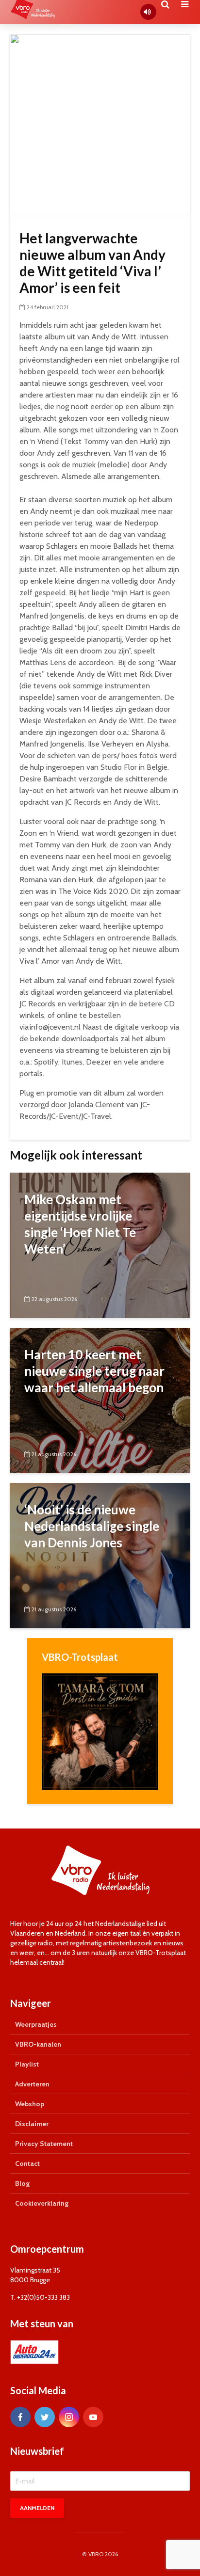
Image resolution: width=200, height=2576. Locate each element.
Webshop (30, 2104)
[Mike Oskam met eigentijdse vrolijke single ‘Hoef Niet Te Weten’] (100, 1245)
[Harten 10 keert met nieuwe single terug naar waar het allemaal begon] (100, 1400)
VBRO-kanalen (38, 2044)
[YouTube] (93, 2417)
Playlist (27, 2064)
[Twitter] (45, 2417)
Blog (22, 2183)
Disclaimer (32, 2124)
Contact (27, 2163)
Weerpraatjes (36, 2024)
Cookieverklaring (42, 2203)
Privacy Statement (44, 2144)
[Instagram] (69, 2417)
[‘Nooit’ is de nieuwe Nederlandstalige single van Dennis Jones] (100, 1555)
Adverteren (32, 2084)
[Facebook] (20, 2417)
